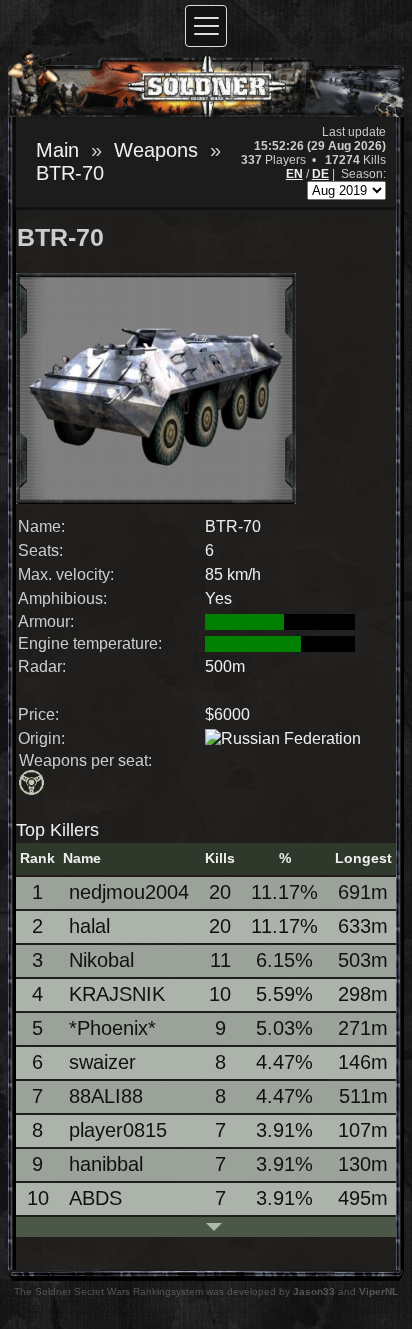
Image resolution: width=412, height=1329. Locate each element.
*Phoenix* (112, 1028)
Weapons (156, 150)
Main (57, 150)
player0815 (118, 1130)
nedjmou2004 (129, 892)
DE (320, 174)
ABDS (95, 1198)
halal (89, 926)
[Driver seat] (33, 784)
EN (294, 174)
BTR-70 (70, 173)
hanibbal (106, 1164)
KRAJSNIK (117, 994)
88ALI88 (106, 1096)
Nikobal (101, 960)
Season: (363, 174)
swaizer (102, 1062)
